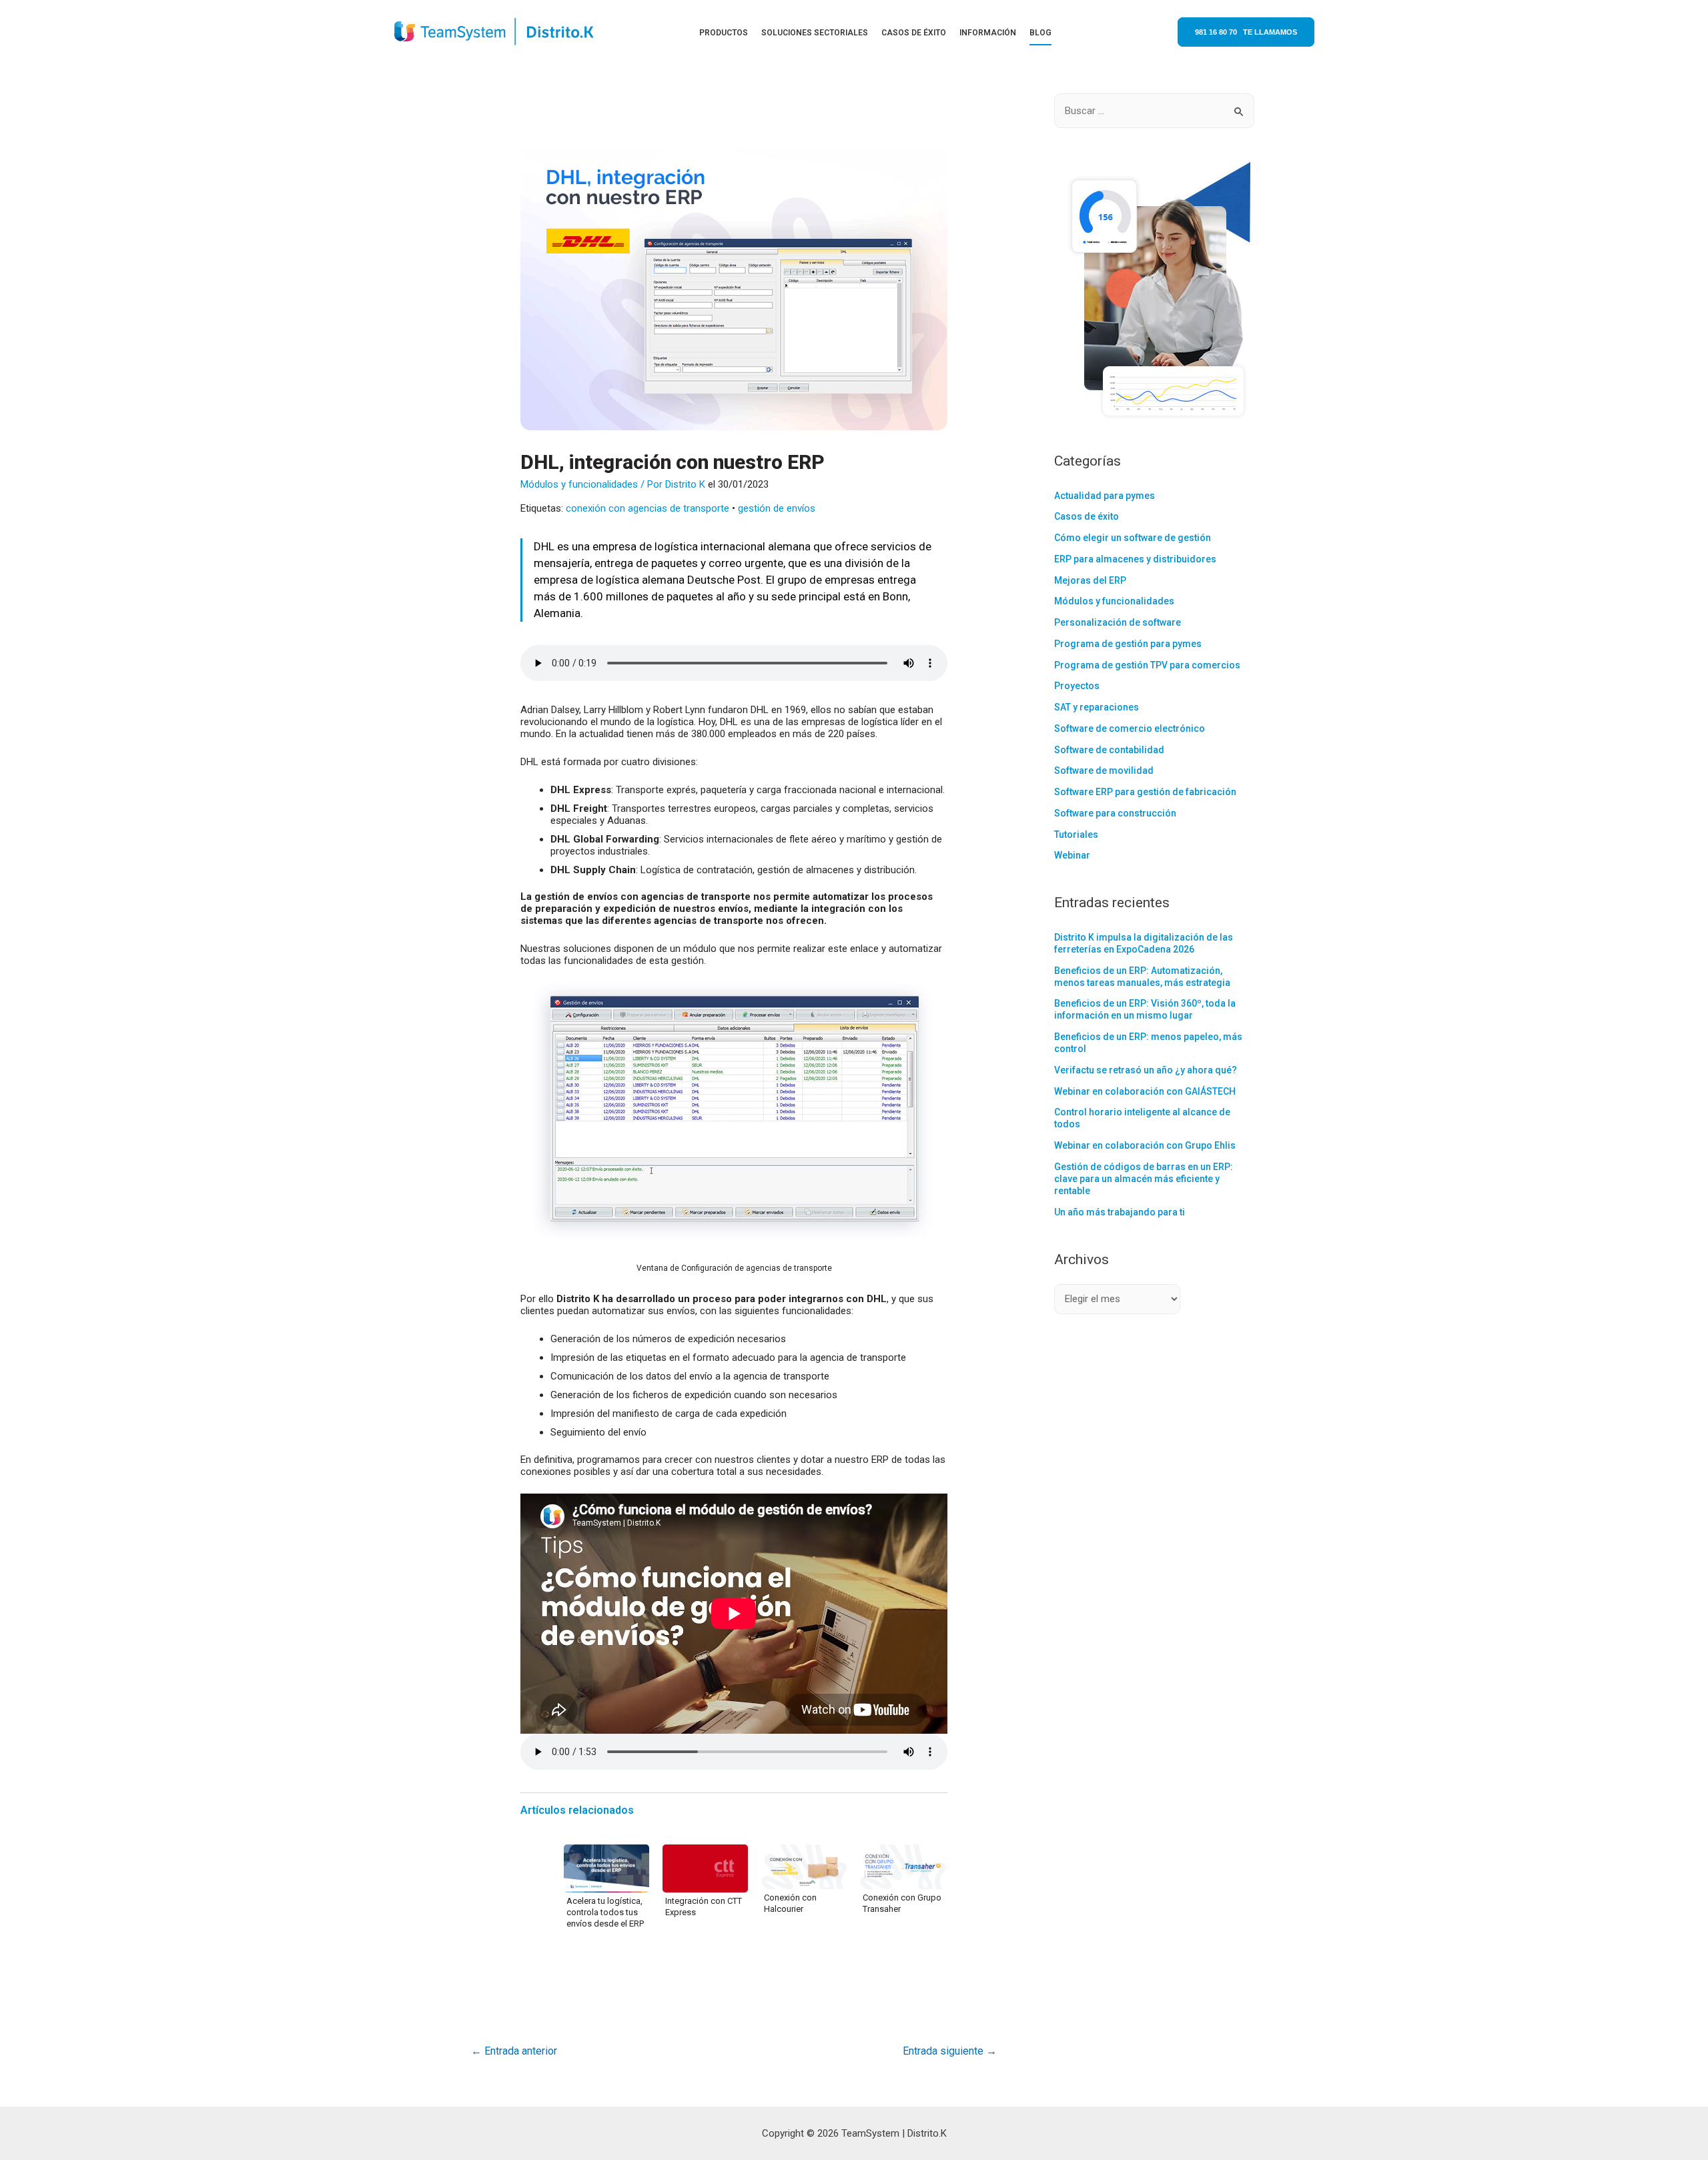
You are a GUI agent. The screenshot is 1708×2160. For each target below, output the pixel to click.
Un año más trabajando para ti (1120, 1212)
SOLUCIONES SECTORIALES (815, 33)
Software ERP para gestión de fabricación (1145, 792)
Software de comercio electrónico (1130, 728)
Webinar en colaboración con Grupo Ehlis (1145, 1145)
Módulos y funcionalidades (579, 484)
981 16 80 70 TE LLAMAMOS (1246, 32)
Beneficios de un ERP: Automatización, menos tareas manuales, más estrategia (1142, 977)
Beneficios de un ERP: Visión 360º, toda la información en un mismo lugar (1145, 1009)
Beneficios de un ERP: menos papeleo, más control (1148, 1043)
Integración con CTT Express (704, 1907)
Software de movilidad (1104, 770)
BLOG (1040, 33)
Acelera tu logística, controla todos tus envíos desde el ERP (605, 1912)
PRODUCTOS (724, 33)
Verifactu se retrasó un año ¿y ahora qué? (1146, 1070)
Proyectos (1077, 686)
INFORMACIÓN (988, 33)
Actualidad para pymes (1105, 496)
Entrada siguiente (950, 2051)
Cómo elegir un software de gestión (1133, 538)
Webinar (1072, 855)
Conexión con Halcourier (790, 1903)
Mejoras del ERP (1090, 580)
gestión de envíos (777, 508)
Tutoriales (1076, 835)
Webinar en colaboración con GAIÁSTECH (1145, 1091)
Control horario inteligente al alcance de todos (1142, 1118)
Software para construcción (1115, 813)
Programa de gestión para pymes (1128, 644)
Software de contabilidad (1109, 750)
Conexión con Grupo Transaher (902, 1903)
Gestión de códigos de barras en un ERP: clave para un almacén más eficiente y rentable (1144, 1179)
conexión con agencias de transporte (648, 508)
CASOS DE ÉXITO (914, 33)
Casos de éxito (1087, 516)
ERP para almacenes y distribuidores (1135, 559)
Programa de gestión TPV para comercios (1147, 665)
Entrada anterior (514, 2051)
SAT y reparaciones (1097, 707)
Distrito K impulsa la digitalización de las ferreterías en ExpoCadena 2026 (1144, 943)
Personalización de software (1118, 622)
